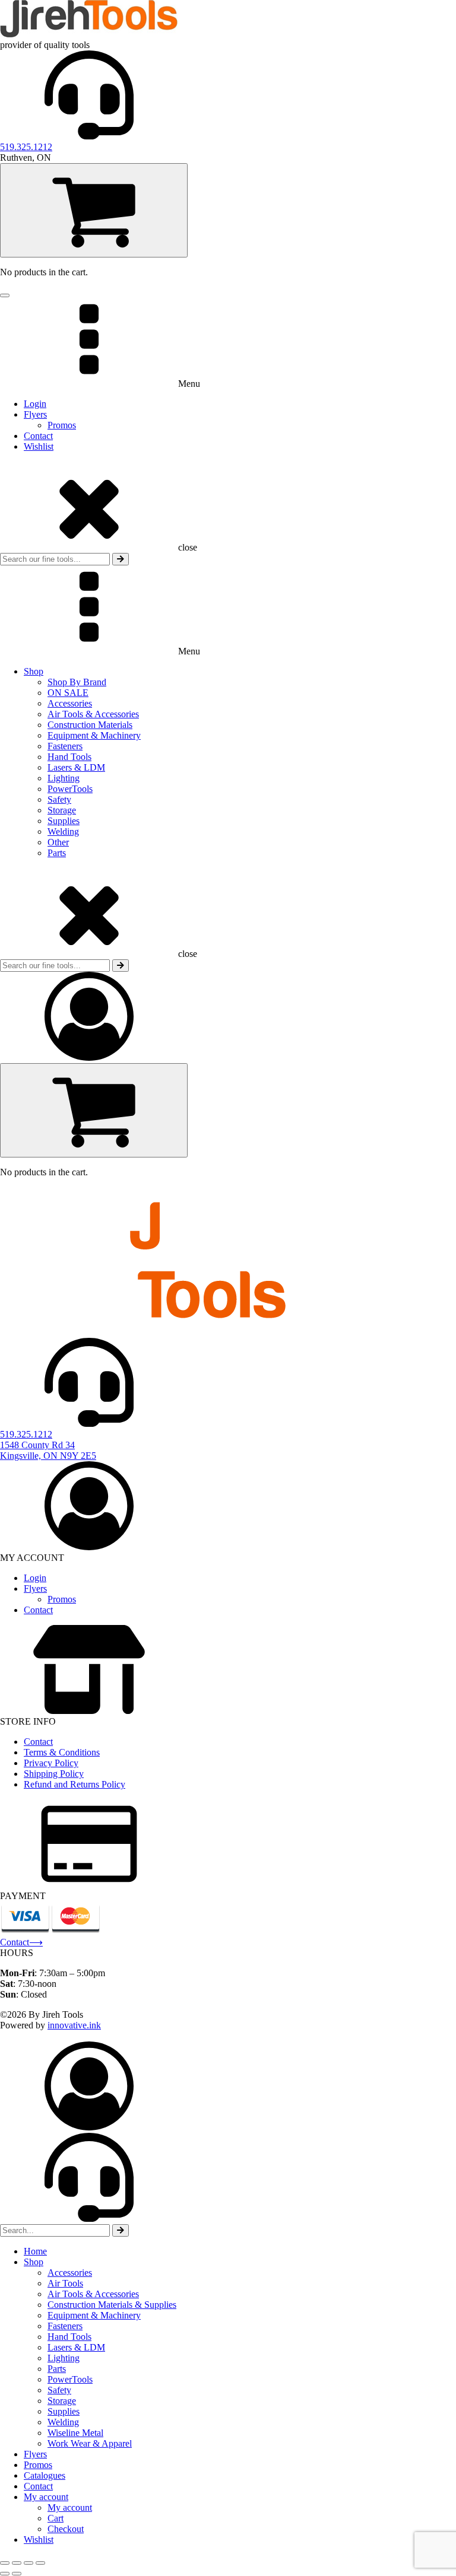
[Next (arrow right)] (17, 2574)
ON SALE (68, 693)
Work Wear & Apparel (90, 2443)
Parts (57, 853)
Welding (63, 831)
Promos (62, 425)
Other (58, 842)
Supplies (64, 821)
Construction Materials (90, 725)
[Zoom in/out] (5, 2563)
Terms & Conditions (62, 1752)
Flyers (35, 414)
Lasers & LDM (76, 767)
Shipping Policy (54, 1774)
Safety (59, 799)
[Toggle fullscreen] (17, 2563)
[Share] (28, 2563)
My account (46, 2497)
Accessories (70, 703)
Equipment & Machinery (94, 735)
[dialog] (228, 2293)
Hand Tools (69, 757)
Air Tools (65, 2283)
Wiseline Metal (75, 2433)
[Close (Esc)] (40, 2563)
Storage (62, 810)
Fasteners (65, 746)
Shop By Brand (77, 682)
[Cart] (94, 210)
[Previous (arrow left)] (5, 2574)
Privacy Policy (51, 1763)
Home (35, 2251)
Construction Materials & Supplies (112, 2305)
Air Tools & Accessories (93, 714)
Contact (38, 436)
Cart (56, 2518)
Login (35, 404)
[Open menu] (5, 295)
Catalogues (45, 2475)
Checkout (66, 2529)
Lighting (64, 778)
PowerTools (70, 789)
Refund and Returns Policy (75, 1784)
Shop (34, 671)
